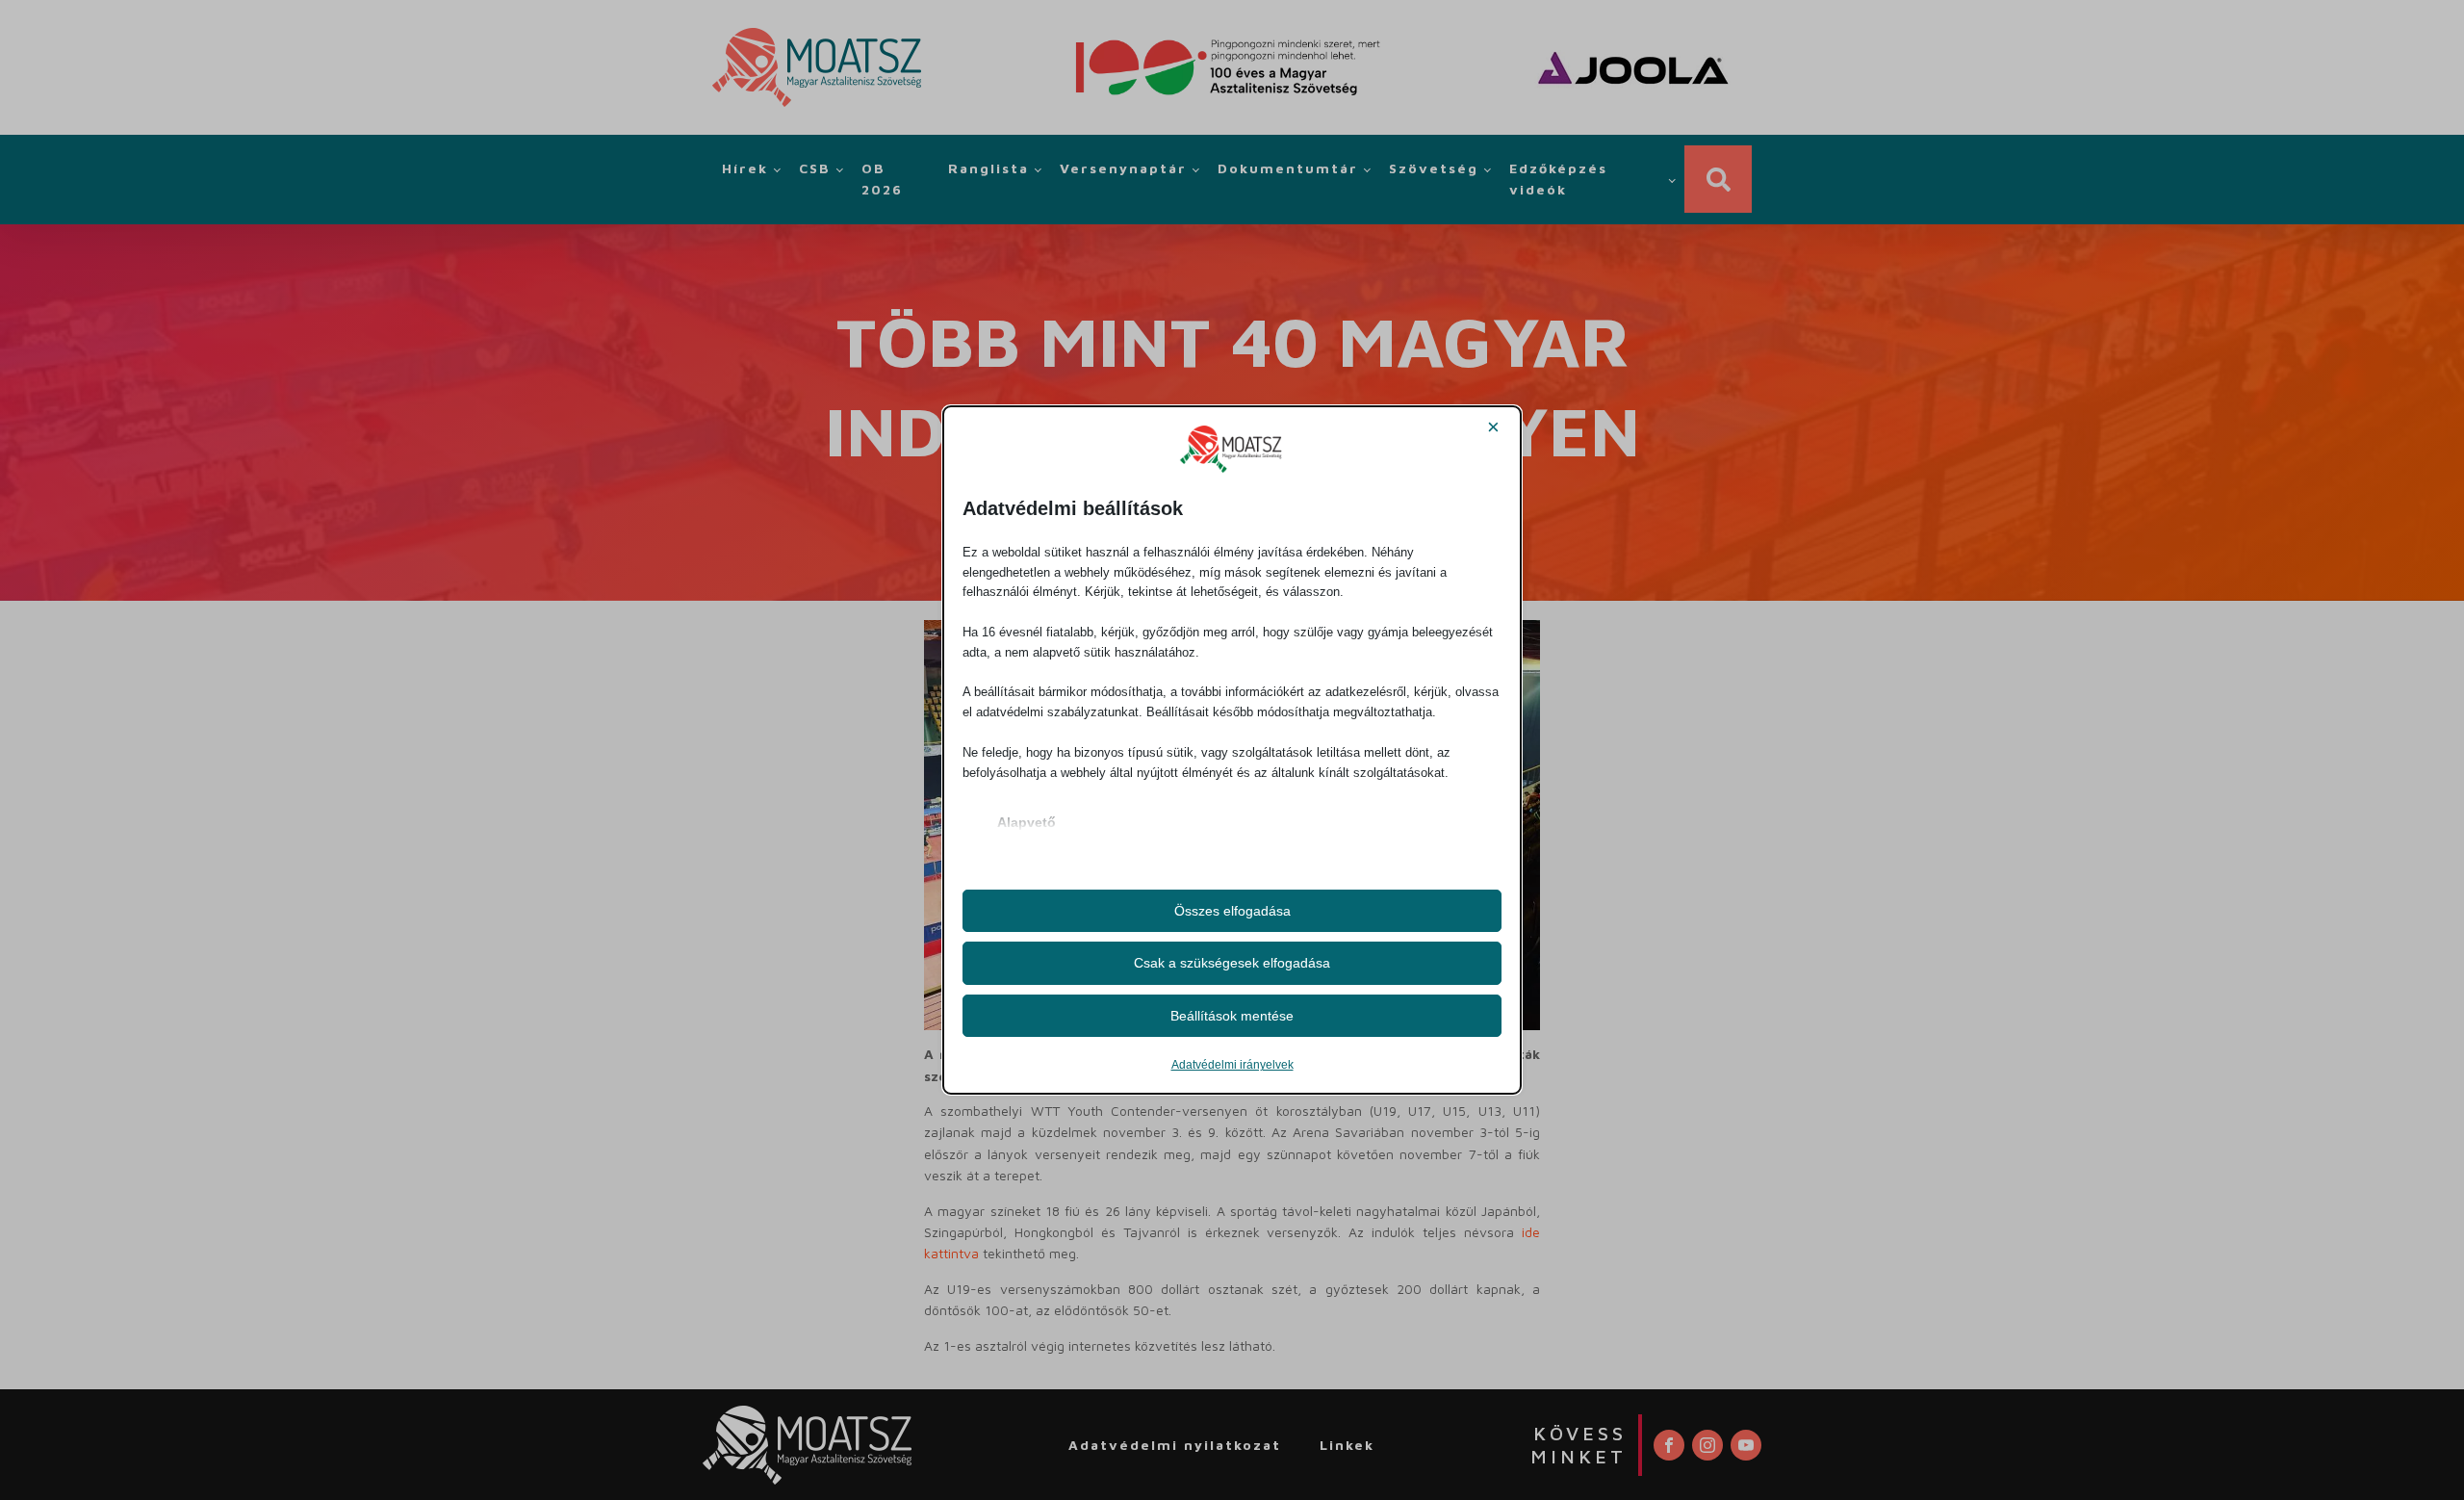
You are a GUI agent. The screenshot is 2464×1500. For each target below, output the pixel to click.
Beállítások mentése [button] (1232, 1016)
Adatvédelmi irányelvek (1232, 1065)
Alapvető (1027, 822)
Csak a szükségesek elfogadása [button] (1232, 963)
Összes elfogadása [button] (1232, 911)
